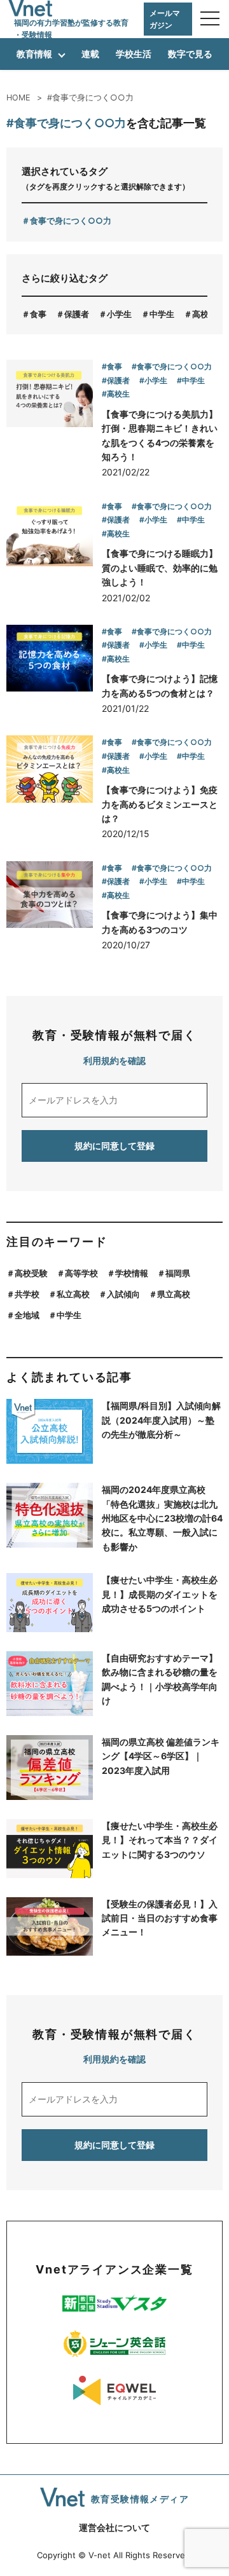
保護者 (77, 314)
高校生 (205, 314)
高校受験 (31, 1273)
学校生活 (134, 54)
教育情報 (34, 54)
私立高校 (73, 1294)
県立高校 (174, 1294)
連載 (90, 54)
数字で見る (190, 54)
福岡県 (178, 1273)
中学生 (162, 314)
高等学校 (81, 1273)
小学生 (119, 314)
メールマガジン (165, 19)
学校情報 (132, 1273)
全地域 (27, 1315)
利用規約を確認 (114, 1060)
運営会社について (114, 2527)
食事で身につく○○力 (71, 221)
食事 (38, 314)
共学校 (27, 1294)
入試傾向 (123, 1294)
